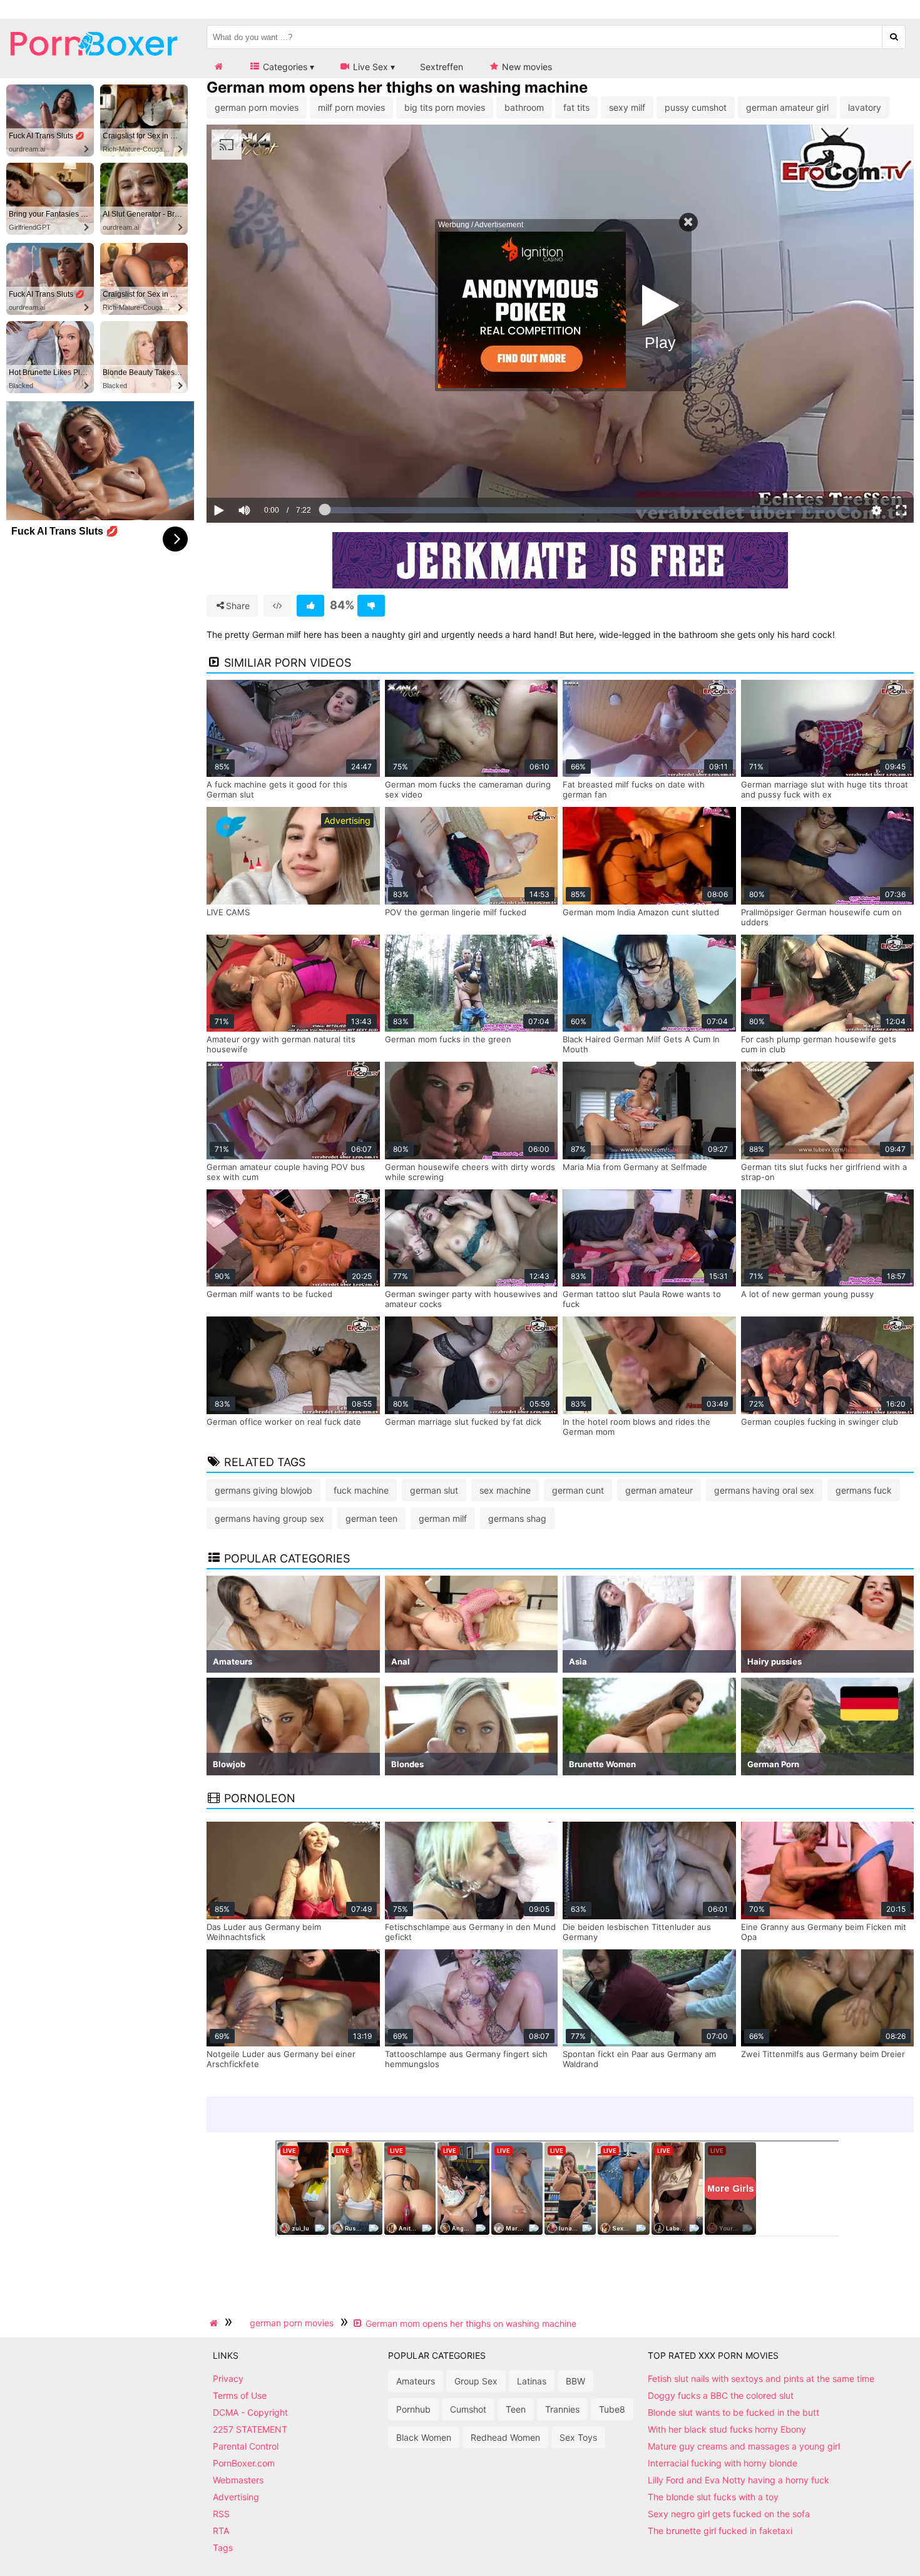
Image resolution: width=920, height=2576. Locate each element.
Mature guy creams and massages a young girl (744, 2446)
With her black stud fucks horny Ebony (727, 2429)
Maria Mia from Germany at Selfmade (635, 1167)
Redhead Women (505, 2437)
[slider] (266, 471)
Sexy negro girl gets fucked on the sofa (729, 2514)
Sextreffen (442, 67)
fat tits (576, 107)
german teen (371, 1518)
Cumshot (468, 2409)
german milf (443, 1518)
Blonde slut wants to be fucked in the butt (733, 2412)
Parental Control (246, 2446)
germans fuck (864, 1490)
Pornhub (413, 2409)
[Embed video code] (277, 606)
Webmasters (238, 2480)
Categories (284, 67)
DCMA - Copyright (250, 2412)
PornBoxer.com (244, 2463)
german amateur (659, 1490)
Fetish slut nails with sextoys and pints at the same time (761, 2378)
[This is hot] (310, 606)
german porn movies (257, 107)
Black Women (424, 2437)
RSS (221, 2514)
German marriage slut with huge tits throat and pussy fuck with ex (825, 789)
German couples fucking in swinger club (820, 1422)
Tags (223, 2548)
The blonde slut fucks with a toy (713, 2497)
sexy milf (627, 107)
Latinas (532, 2381)
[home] (215, 2323)
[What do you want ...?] (894, 37)
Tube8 (612, 2409)
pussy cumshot (696, 107)
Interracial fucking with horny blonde (723, 2463)
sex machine (505, 1490)
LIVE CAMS (228, 912)
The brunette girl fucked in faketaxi (720, 2531)
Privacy (228, 2378)
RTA (221, 2531)
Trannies (562, 2409)
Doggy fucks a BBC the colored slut (721, 2395)
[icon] (218, 67)
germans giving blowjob (263, 1490)
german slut (434, 1490)
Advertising (236, 2497)
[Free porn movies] (94, 65)
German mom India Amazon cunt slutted (641, 912)
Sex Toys (578, 2437)
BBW (575, 2381)
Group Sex (476, 2381)
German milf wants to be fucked (269, 1294)
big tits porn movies (445, 107)
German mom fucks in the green (448, 1039)
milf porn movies (351, 107)
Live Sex (369, 67)
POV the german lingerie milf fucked (456, 912)
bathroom (524, 107)
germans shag (517, 1518)
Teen (516, 2409)
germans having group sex (269, 1518)
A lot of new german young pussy (807, 1294)
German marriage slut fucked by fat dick (463, 1422)
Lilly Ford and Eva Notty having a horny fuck (739, 2480)
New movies (526, 67)
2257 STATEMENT (250, 2429)
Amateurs (416, 2381)
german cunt (578, 1490)
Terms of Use (240, 2395)
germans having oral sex (764, 1490)
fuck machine (361, 1490)
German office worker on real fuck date (284, 1422)
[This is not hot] (371, 606)
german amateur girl (787, 107)
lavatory (865, 107)
